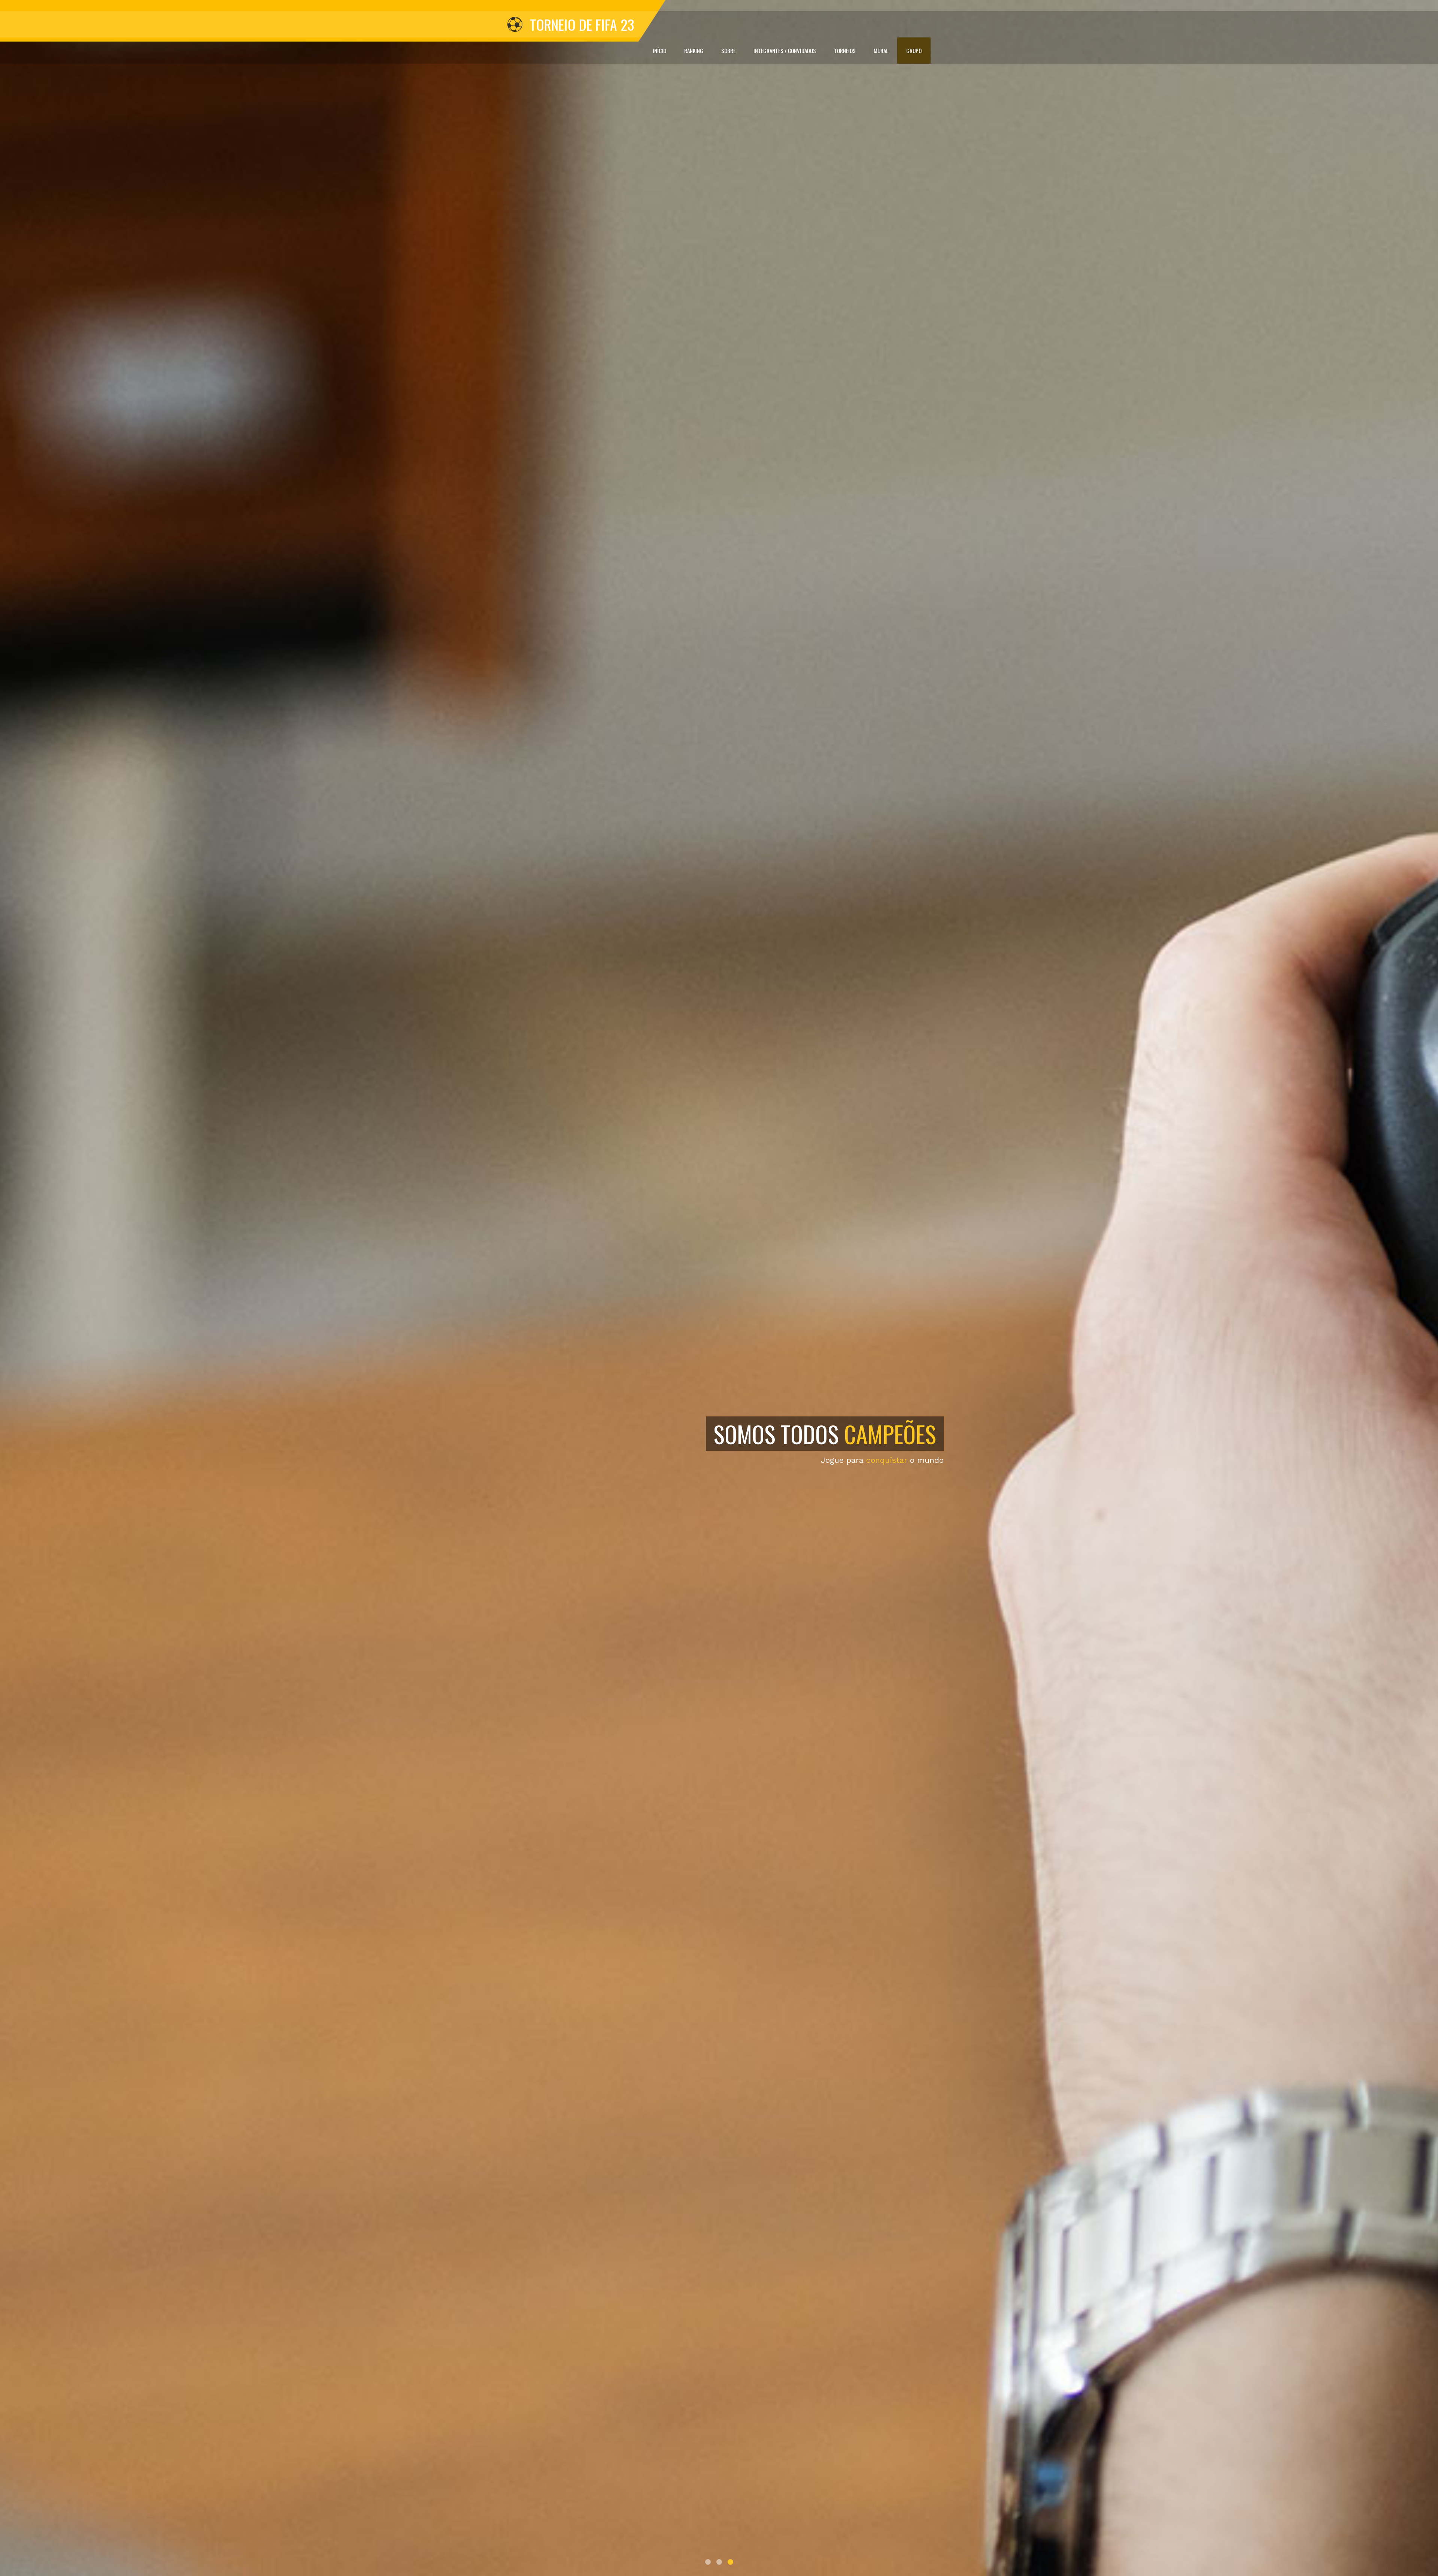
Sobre (728, 51)
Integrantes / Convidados (785, 51)
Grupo (914, 51)
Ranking (694, 51)
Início (659, 51)
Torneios (845, 51)
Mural (881, 51)
